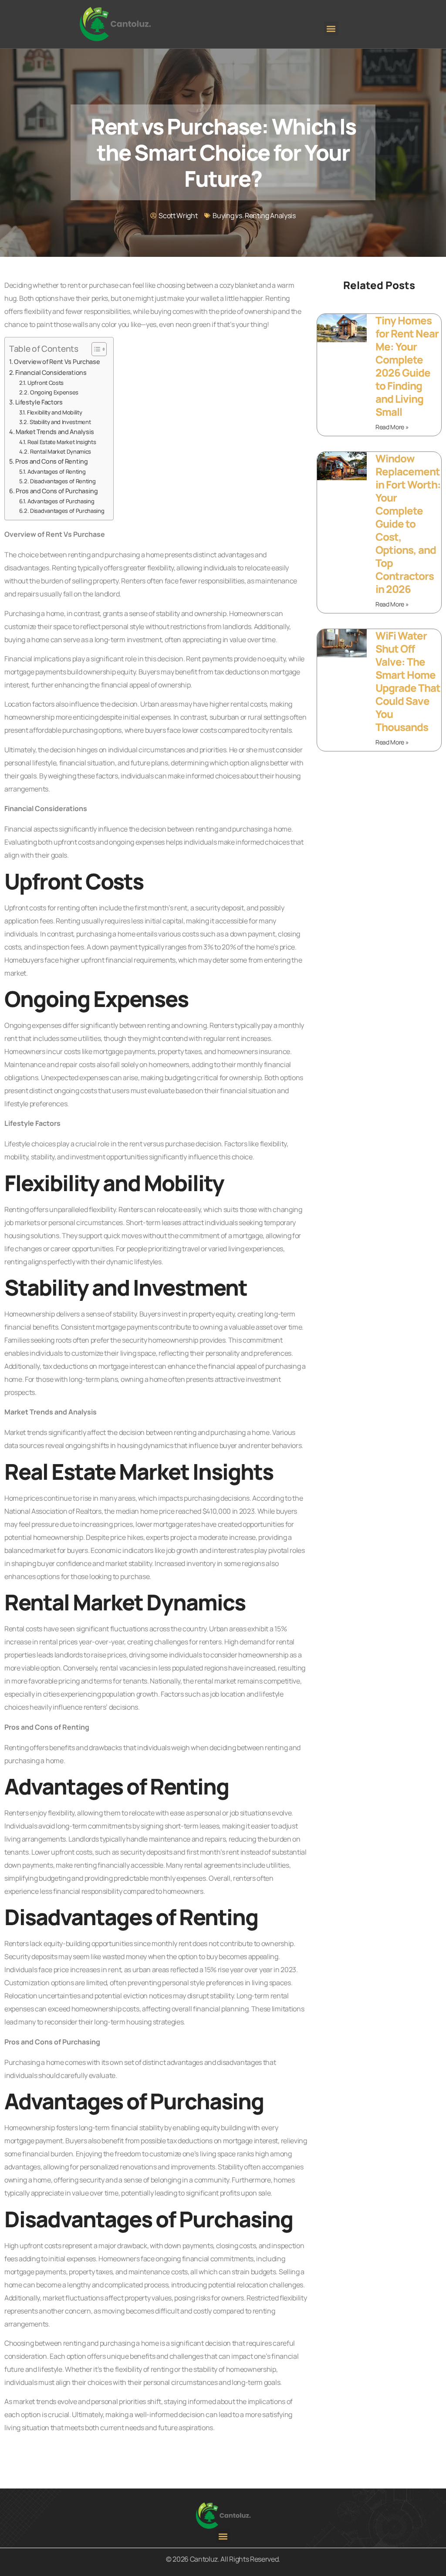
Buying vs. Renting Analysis (254, 216)
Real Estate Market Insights (62, 442)
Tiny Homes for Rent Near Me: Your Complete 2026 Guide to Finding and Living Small (407, 366)
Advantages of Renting (56, 471)
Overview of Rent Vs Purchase (57, 362)
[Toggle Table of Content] (95, 349)
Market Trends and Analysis (55, 432)
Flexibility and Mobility (54, 412)
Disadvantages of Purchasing (67, 511)
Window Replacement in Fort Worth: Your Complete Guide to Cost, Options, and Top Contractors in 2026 (408, 524)
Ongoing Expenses (54, 392)
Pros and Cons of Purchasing (57, 491)
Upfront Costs (46, 383)
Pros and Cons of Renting (51, 461)
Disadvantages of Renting (63, 481)
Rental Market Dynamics (61, 451)
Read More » (392, 427)
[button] (331, 29)
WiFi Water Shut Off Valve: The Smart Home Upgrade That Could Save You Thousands (408, 681)
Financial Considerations (51, 372)
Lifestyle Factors (39, 402)
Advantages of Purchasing (61, 501)
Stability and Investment (60, 422)
